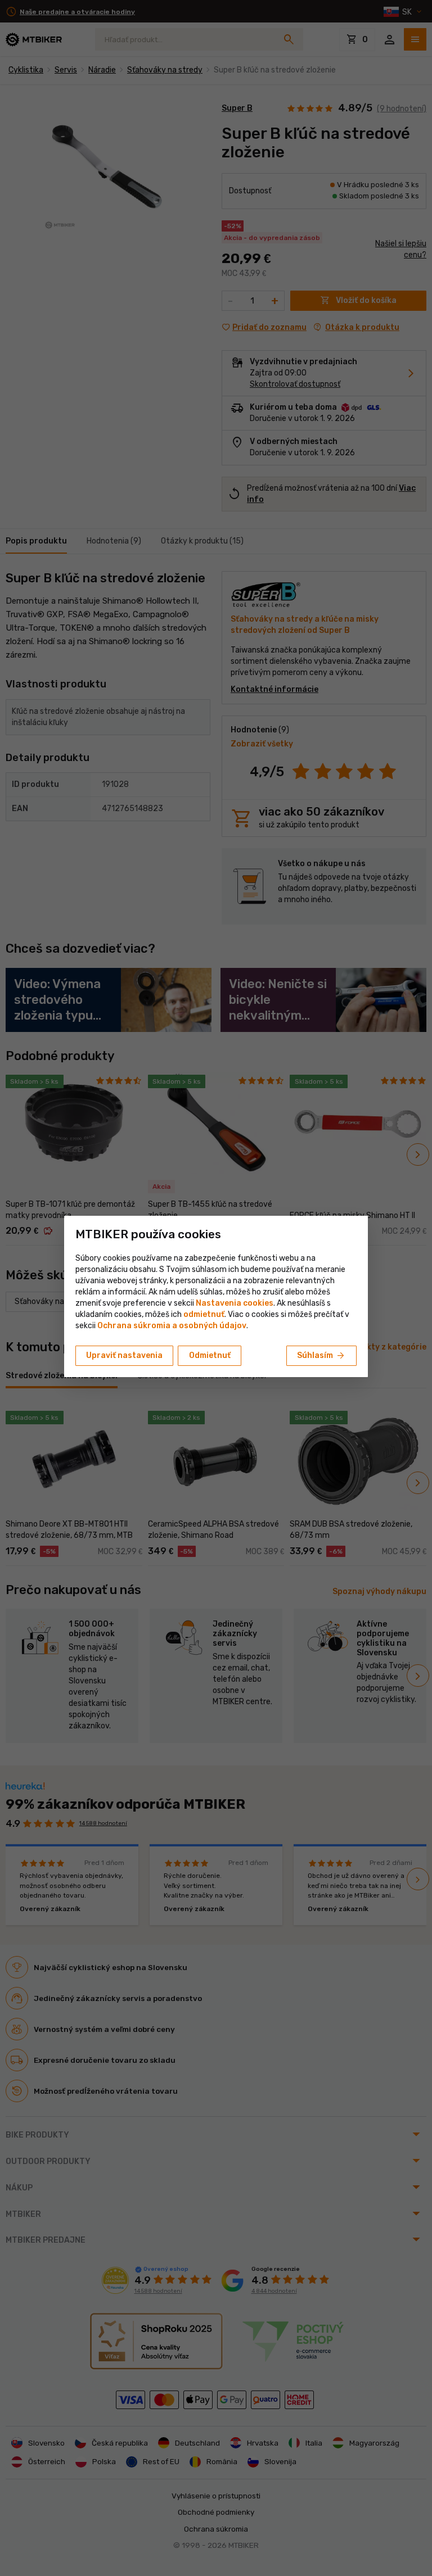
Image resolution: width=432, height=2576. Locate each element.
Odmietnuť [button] (210, 1355)
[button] (204, 1314)
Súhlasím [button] (321, 1356)
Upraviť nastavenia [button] (124, 1355)
